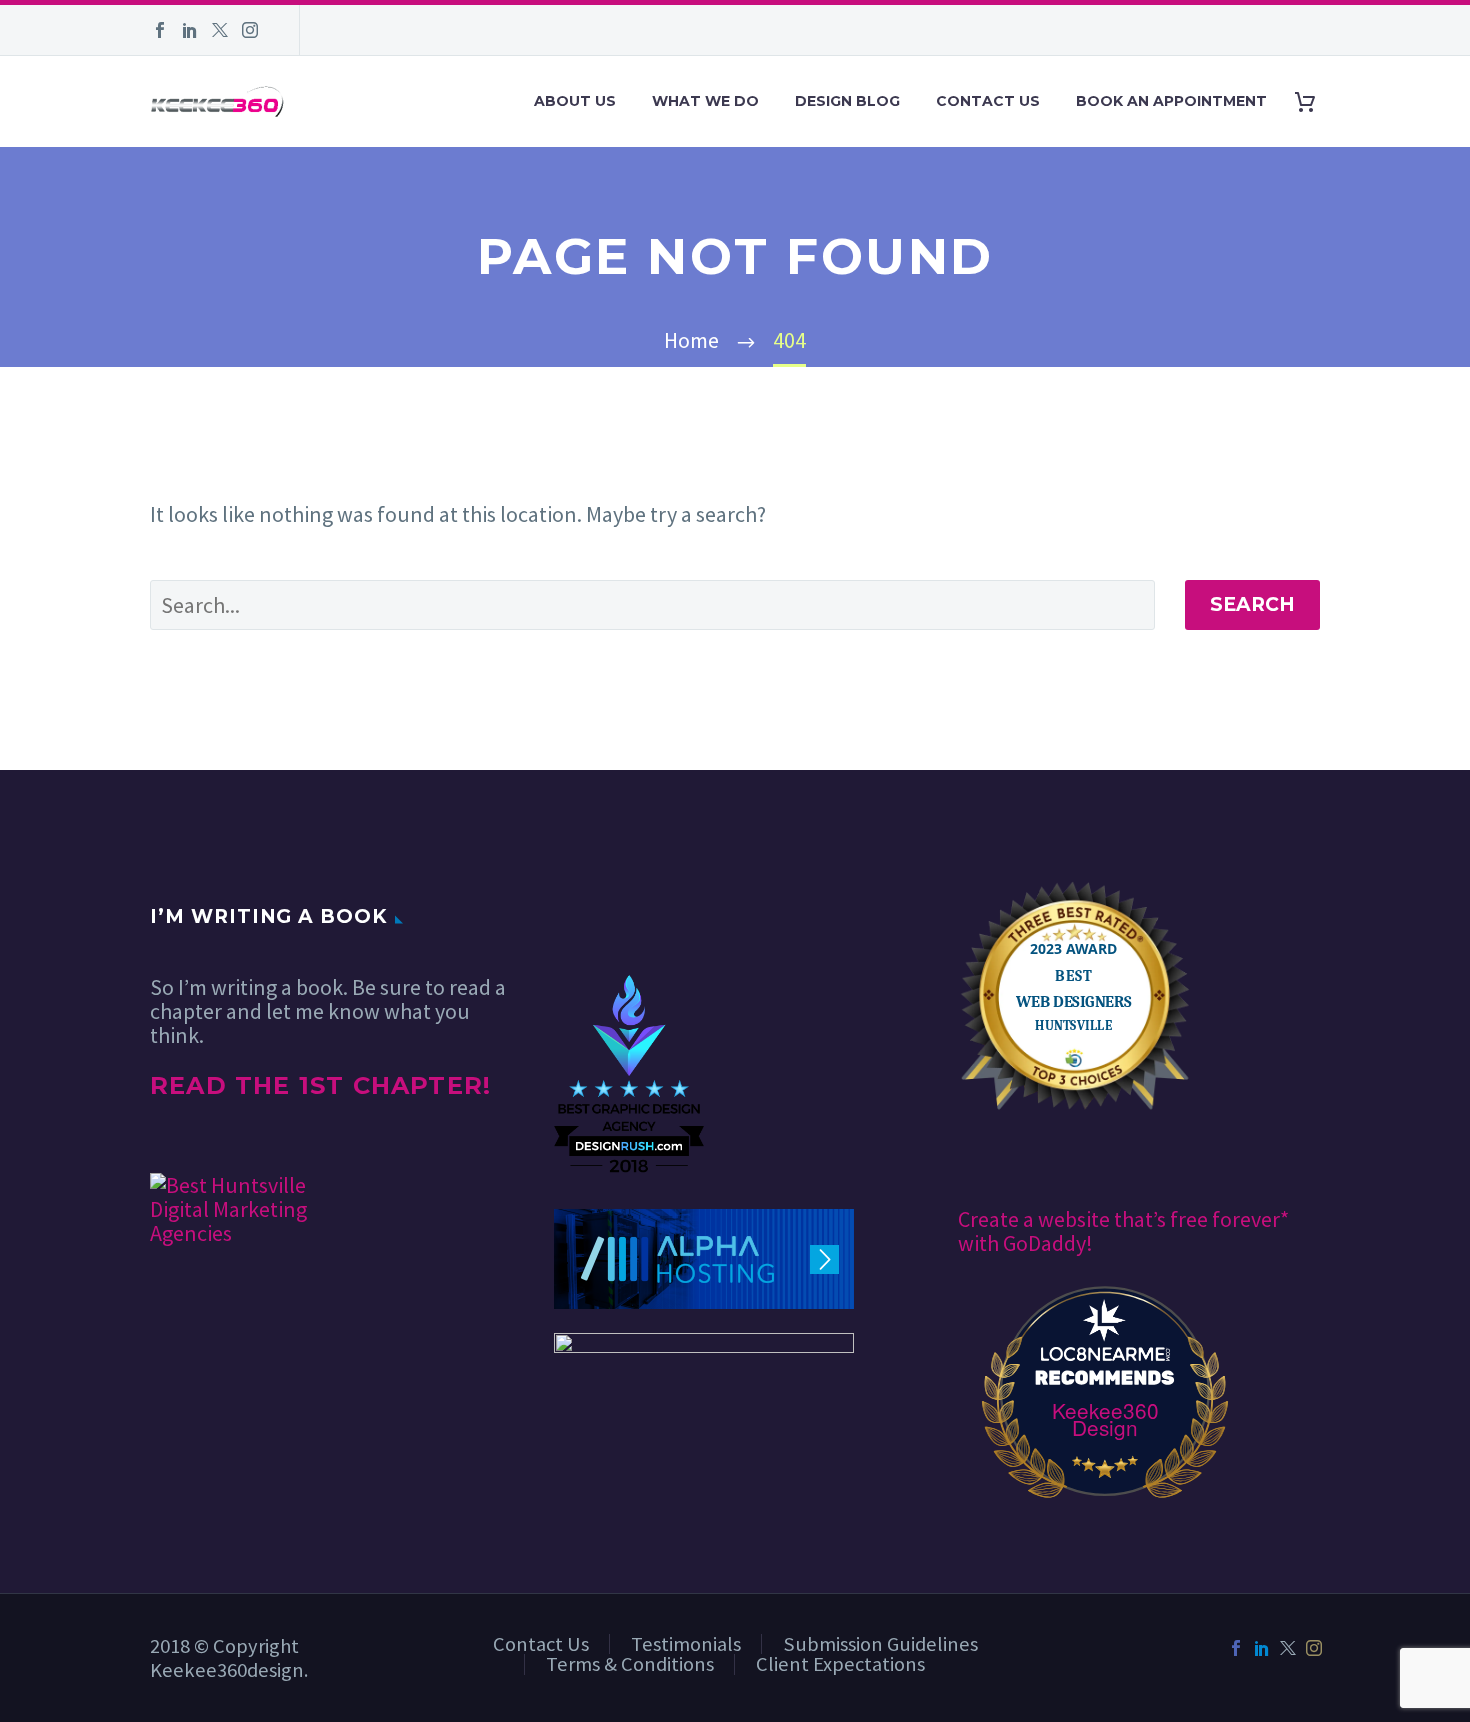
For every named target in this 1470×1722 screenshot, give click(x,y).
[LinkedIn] (190, 30)
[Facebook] (160, 30)
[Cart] (1312, 101)
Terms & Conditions (630, 1664)
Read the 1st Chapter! (320, 1085)
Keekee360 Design (1105, 1419)
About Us (575, 101)
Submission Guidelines (880, 1644)
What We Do (705, 101)
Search (1252, 604)
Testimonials (686, 1644)
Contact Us (988, 101)
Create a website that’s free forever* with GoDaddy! (1123, 1231)
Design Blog (847, 101)
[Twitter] (220, 30)
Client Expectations (840, 1664)
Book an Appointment (1171, 101)
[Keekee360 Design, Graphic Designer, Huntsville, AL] (629, 914)
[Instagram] (250, 30)
